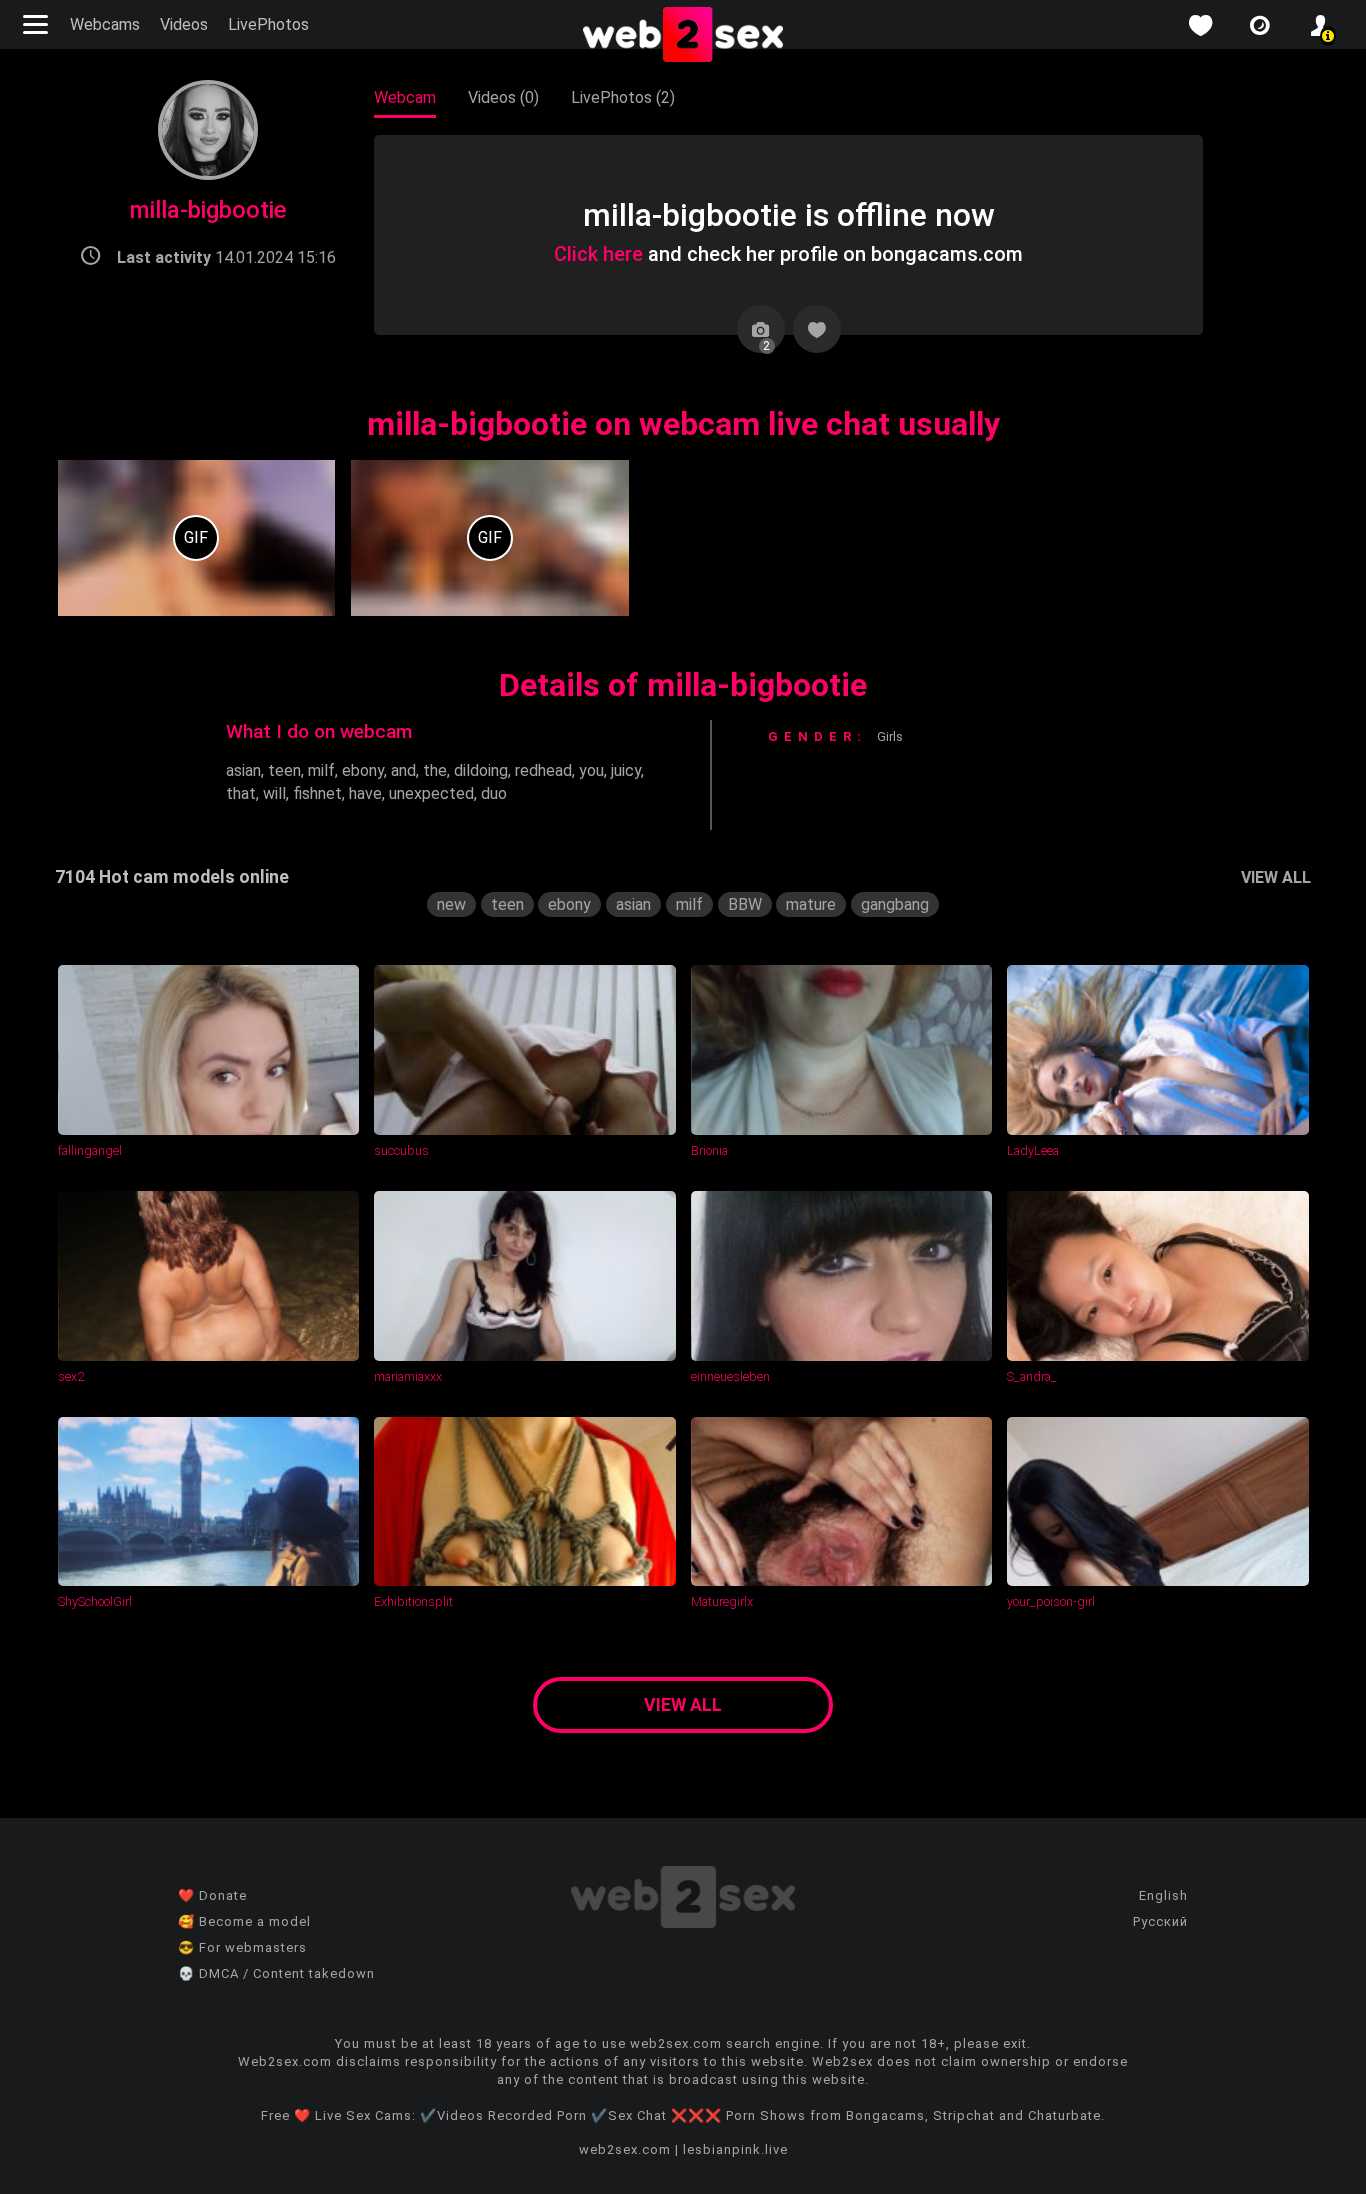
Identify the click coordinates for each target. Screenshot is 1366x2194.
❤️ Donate (212, 1895)
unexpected (431, 793)
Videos (184, 24)
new (451, 904)
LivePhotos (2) (623, 97)
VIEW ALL (1276, 877)
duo (494, 793)
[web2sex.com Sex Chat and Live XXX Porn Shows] (683, 36)
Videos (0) (503, 97)
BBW (745, 904)
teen (284, 770)
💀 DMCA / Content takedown (276, 1973)
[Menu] (38, 24)
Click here (598, 254)
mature (811, 904)
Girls (890, 736)
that (241, 793)
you (591, 770)
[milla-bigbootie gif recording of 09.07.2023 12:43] (490, 538)
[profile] (1320, 25)
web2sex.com (625, 2149)
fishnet (317, 793)
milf (321, 770)
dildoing (481, 770)
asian (243, 770)
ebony (363, 770)
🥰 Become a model (244, 1921)
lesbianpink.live (735, 2149)
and (403, 770)
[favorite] (1200, 25)
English (1163, 1895)
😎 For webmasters (242, 1947)
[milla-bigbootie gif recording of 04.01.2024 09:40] (197, 538)
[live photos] (1260, 25)
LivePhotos (268, 24)
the (435, 770)
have (365, 793)
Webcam (405, 97)
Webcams (105, 24)
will (274, 793)
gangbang (895, 904)
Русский (1160, 1921)
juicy (626, 770)
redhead (543, 770)
